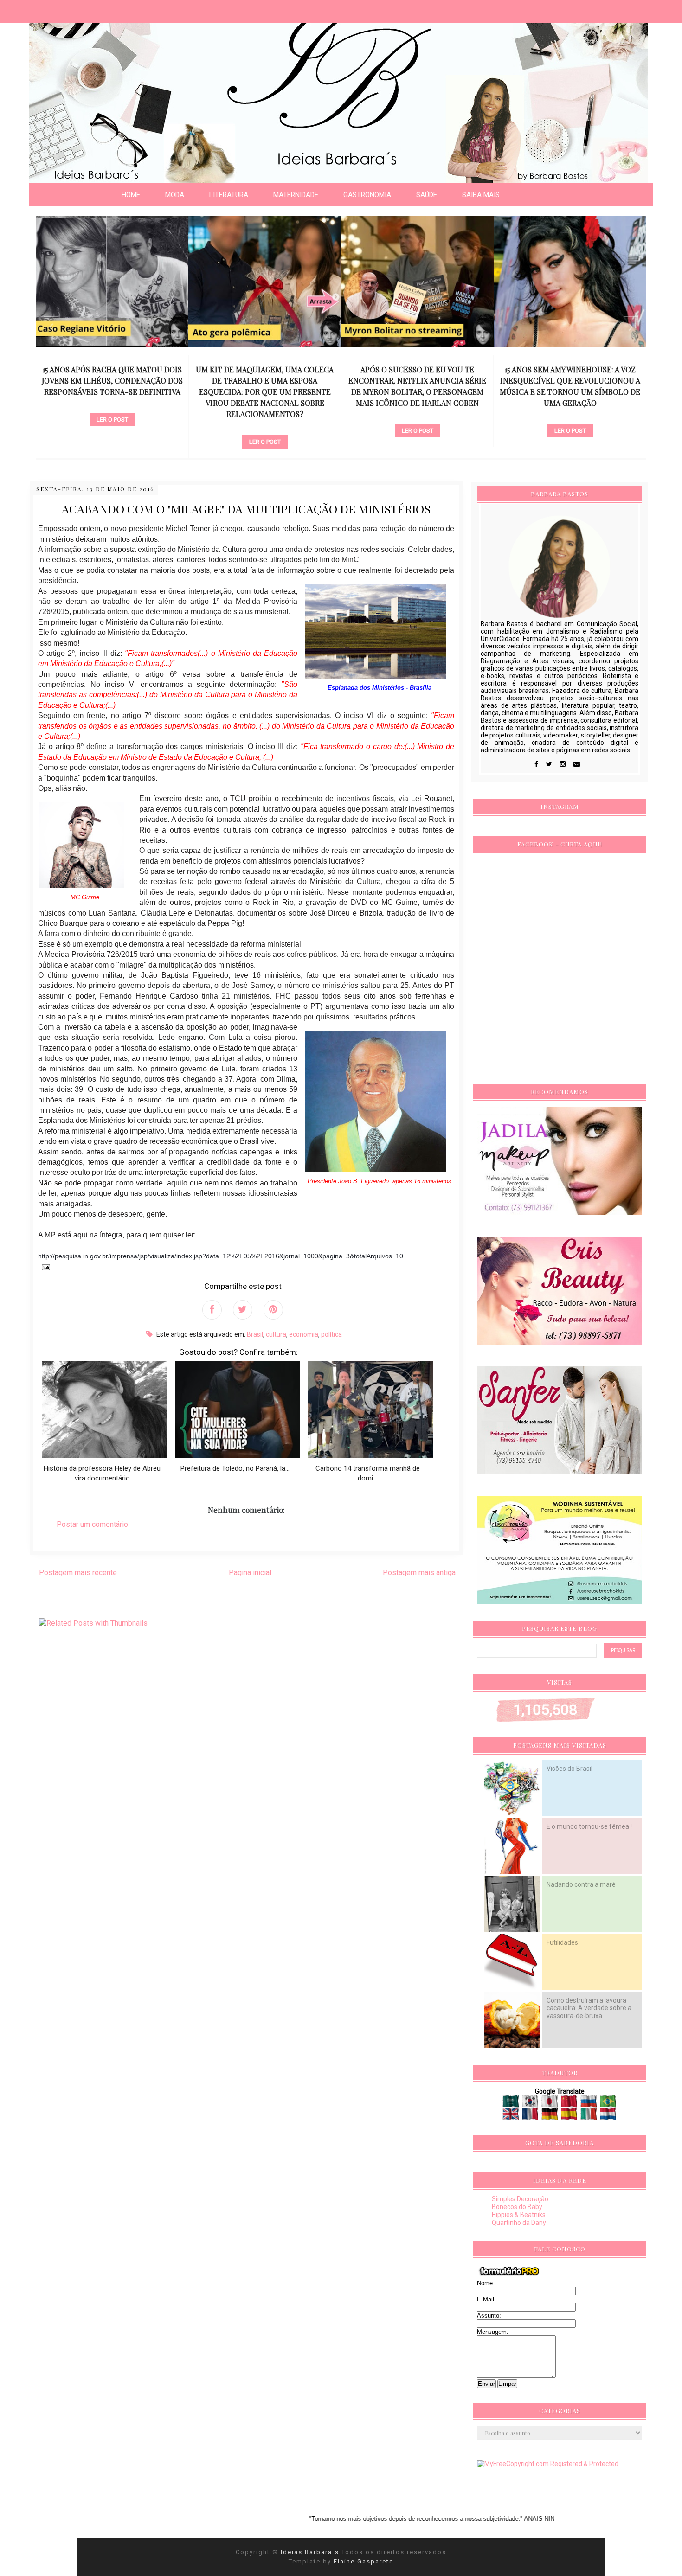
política (331, 1334)
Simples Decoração (520, 2199)
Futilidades (562, 1942)
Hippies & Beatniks (519, 2215)
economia (304, 1334)
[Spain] (570, 2116)
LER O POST (112, 442)
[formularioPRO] (509, 2275)
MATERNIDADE (296, 195)
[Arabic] (511, 2104)
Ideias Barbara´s (311, 2552)
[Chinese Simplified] (570, 2104)
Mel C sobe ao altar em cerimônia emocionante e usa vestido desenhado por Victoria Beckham (570, 381)
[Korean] (531, 2104)
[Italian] (589, 2116)
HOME (131, 195)
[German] (550, 2116)
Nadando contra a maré (581, 1884)
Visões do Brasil (569, 1769)
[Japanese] (550, 2104)
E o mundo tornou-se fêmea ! (589, 1826)
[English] (511, 2116)
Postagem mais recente (78, 1573)
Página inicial (250, 1573)
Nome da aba (68, 9)
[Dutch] (608, 2116)
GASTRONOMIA (367, 195)
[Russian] (589, 2104)
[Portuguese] (608, 2104)
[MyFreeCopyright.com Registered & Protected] (548, 2464)
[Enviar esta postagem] (44, 1267)
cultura (276, 1334)
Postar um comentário (92, 1524)
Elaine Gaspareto (364, 2561)
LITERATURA (229, 195)
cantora (417, 415)
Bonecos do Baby (517, 2207)
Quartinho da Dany (519, 2223)
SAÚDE (427, 195)
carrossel (112, 426)
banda (570, 404)
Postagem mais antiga (419, 1573)
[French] (531, 2116)
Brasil (255, 1334)
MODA (175, 195)
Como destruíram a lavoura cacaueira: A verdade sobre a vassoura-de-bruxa (589, 2008)
